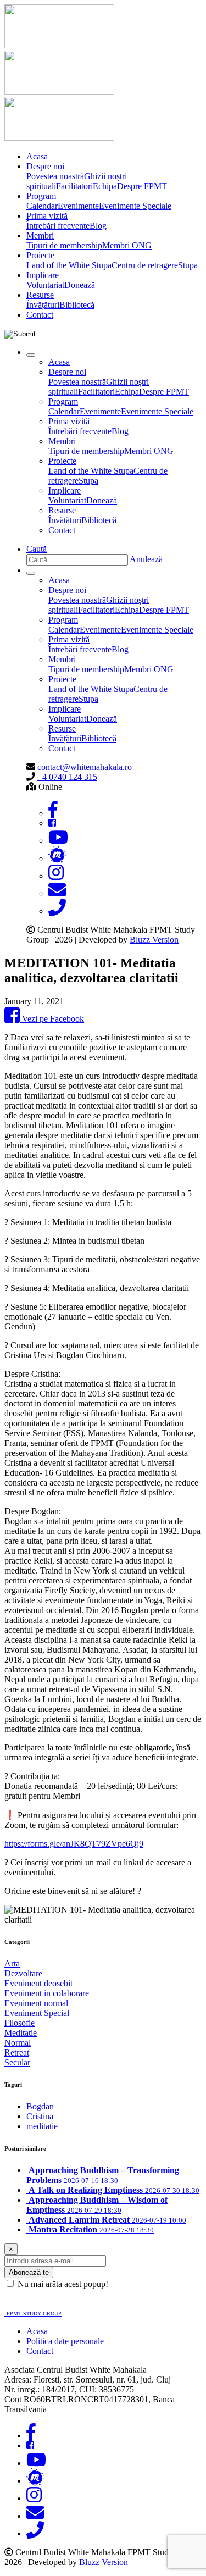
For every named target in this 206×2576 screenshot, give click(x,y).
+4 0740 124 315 (67, 777)
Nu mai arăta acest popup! (63, 2284)
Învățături (43, 305)
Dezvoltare (23, 1973)
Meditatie (21, 2033)
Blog (98, 226)
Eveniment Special (37, 2013)
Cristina (40, 2116)
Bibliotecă (77, 305)
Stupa (188, 265)
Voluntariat (45, 285)
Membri (40, 236)
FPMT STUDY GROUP (34, 2314)
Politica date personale (65, 2341)
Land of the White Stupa (69, 265)
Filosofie (20, 2023)
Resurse (40, 295)
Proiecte (40, 255)
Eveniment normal (36, 2003)
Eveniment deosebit (38, 1983)
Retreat (17, 2053)
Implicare (43, 275)
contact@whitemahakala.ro (85, 767)
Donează (80, 285)
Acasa (37, 156)
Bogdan (40, 2106)
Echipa (105, 186)
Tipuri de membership (64, 245)
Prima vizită (47, 216)
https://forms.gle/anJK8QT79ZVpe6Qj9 (74, 1844)
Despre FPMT (142, 186)
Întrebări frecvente (58, 226)
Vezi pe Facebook (52, 1019)
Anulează (146, 559)
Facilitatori (74, 186)
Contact (40, 315)
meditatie (42, 2126)
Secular (17, 2062)
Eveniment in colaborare (47, 1993)
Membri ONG (127, 245)
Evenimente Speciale (135, 206)
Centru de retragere (145, 265)
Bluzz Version (154, 940)
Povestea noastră (55, 176)
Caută (37, 549)
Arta (12, 1963)
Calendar (42, 206)
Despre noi (45, 166)
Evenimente (78, 206)
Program (41, 196)
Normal (18, 2043)
